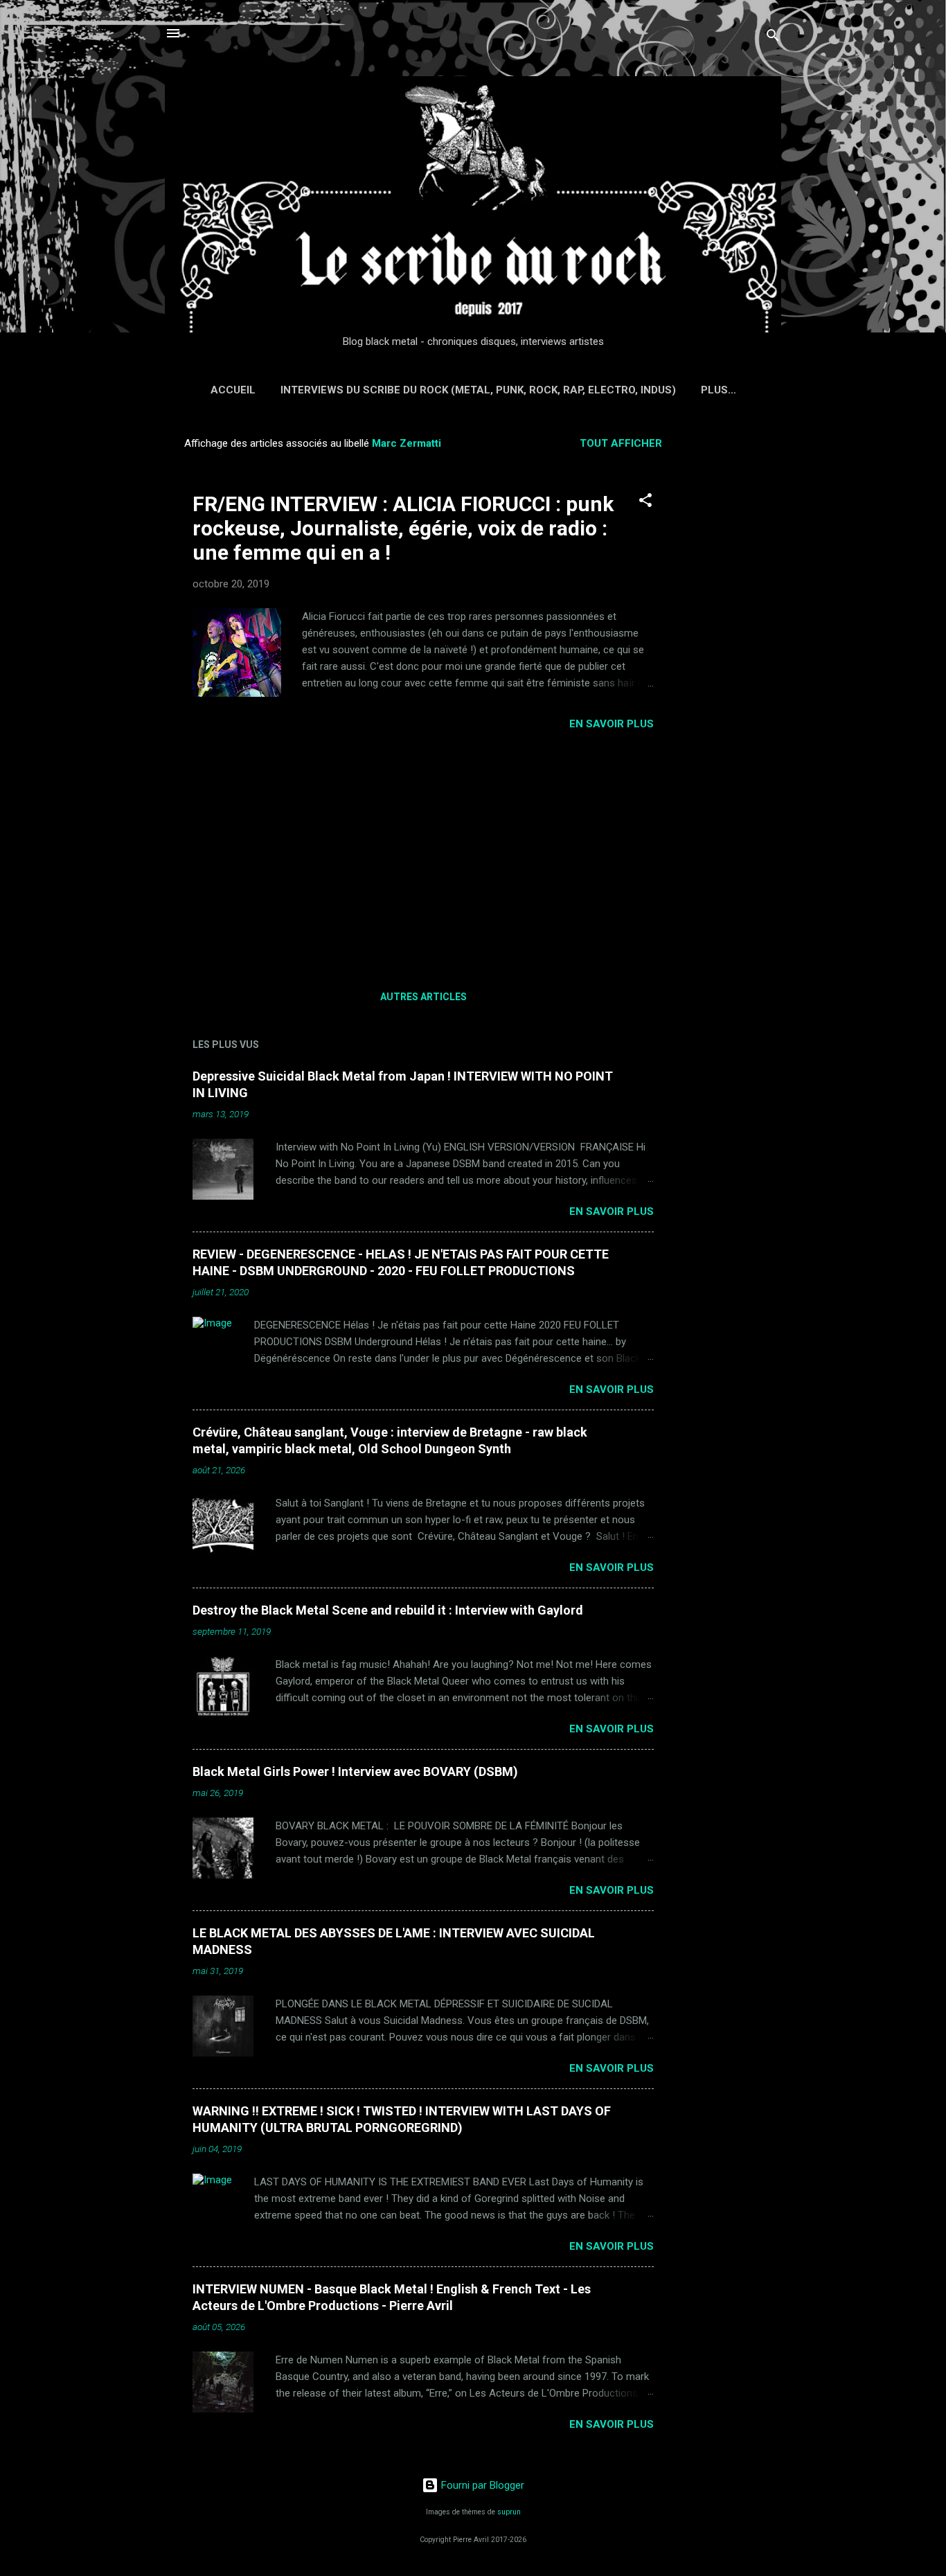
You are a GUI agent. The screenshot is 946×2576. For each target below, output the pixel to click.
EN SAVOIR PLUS (612, 724)
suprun (509, 2512)
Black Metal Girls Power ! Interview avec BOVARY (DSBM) (355, 1771)
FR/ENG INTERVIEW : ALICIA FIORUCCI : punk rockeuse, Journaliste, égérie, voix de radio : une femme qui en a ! (403, 528)
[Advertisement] (737, 634)
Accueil (233, 390)
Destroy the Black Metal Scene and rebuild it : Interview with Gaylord (388, 1610)
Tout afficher (621, 443)
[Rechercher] (773, 38)
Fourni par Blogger (481, 2485)
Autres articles (423, 997)
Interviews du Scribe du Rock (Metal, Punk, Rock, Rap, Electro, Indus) (478, 390)
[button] (645, 503)
